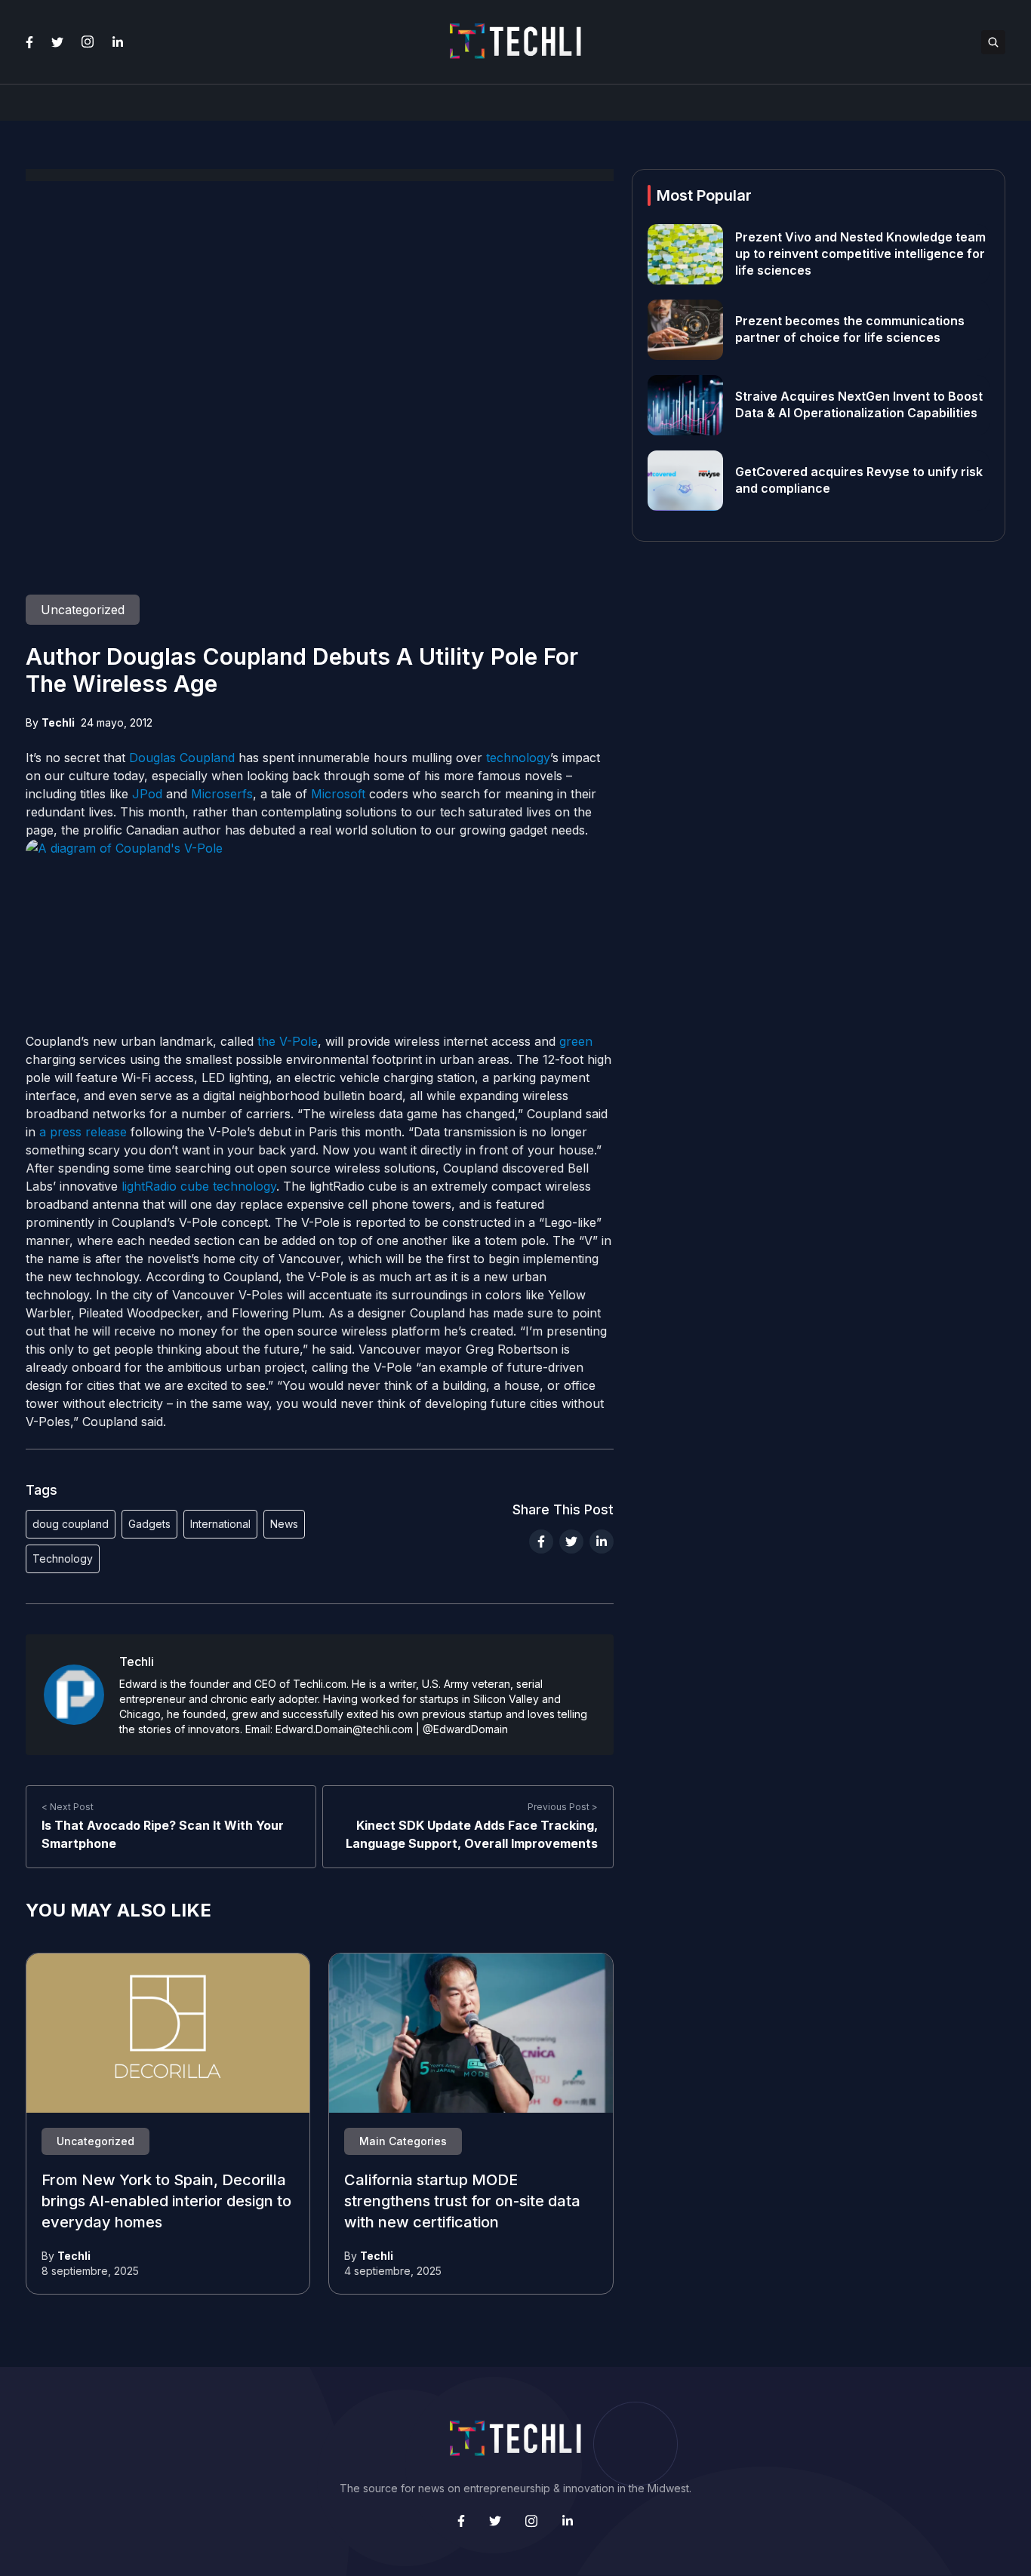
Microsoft (338, 794)
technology (518, 758)
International (220, 1524)
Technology (63, 1559)
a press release (83, 1132)
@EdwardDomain (465, 1729)
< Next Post (68, 1807)
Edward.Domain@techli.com (344, 1729)
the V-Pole (288, 1041)
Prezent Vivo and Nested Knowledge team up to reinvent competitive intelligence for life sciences (860, 254)
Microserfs (222, 794)
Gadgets (149, 1524)
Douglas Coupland (182, 758)
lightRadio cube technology (199, 1186)
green (576, 1041)
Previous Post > (563, 1807)
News (284, 1524)
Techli (58, 722)
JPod (147, 794)
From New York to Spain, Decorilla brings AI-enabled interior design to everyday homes (166, 2202)
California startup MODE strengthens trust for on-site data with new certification (462, 2202)
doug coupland (71, 1524)
